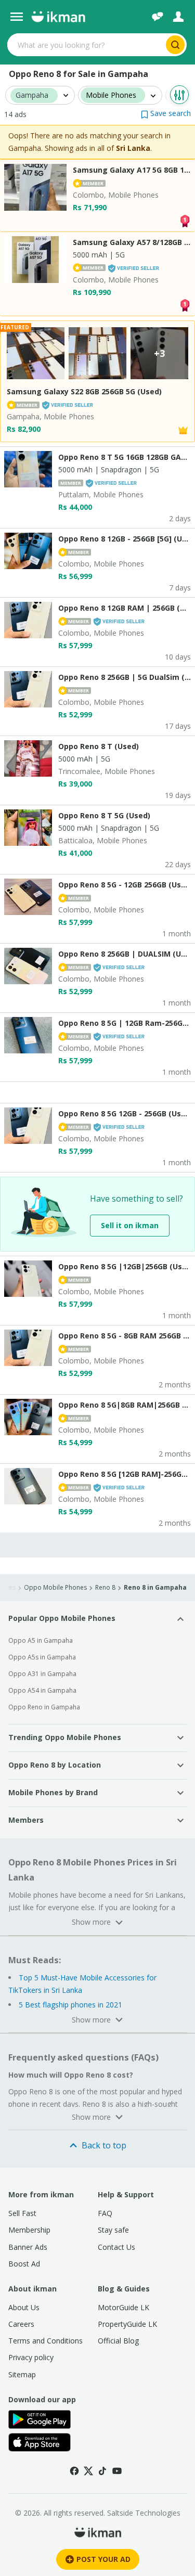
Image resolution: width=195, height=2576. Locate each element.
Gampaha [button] (32, 95)
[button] (166, 113)
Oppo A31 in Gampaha (42, 1674)
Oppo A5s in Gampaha (42, 1657)
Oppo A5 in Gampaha (41, 1640)
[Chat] (158, 17)
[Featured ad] (183, 429)
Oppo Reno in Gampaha (44, 1707)
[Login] (178, 17)
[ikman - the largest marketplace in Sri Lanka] (58, 17)
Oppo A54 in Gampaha (42, 1690)
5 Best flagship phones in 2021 (70, 2005)
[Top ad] (185, 220)
